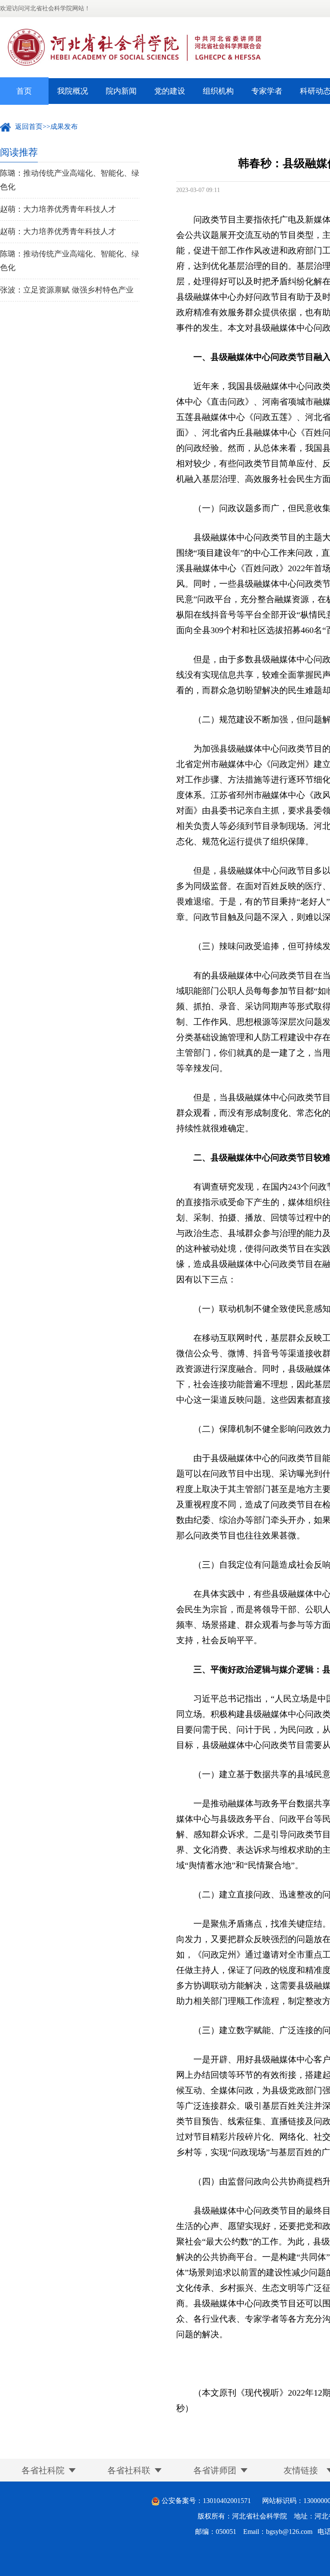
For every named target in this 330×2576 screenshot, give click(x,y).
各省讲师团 (215, 2470)
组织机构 (218, 91)
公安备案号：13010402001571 (206, 2501)
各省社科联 (129, 2470)
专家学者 (267, 91)
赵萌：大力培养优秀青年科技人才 (58, 209)
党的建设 (170, 91)
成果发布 (64, 126)
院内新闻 (121, 91)
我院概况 (73, 91)
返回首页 (29, 126)
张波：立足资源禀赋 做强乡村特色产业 (67, 290)
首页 (24, 91)
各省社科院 (43, 2470)
